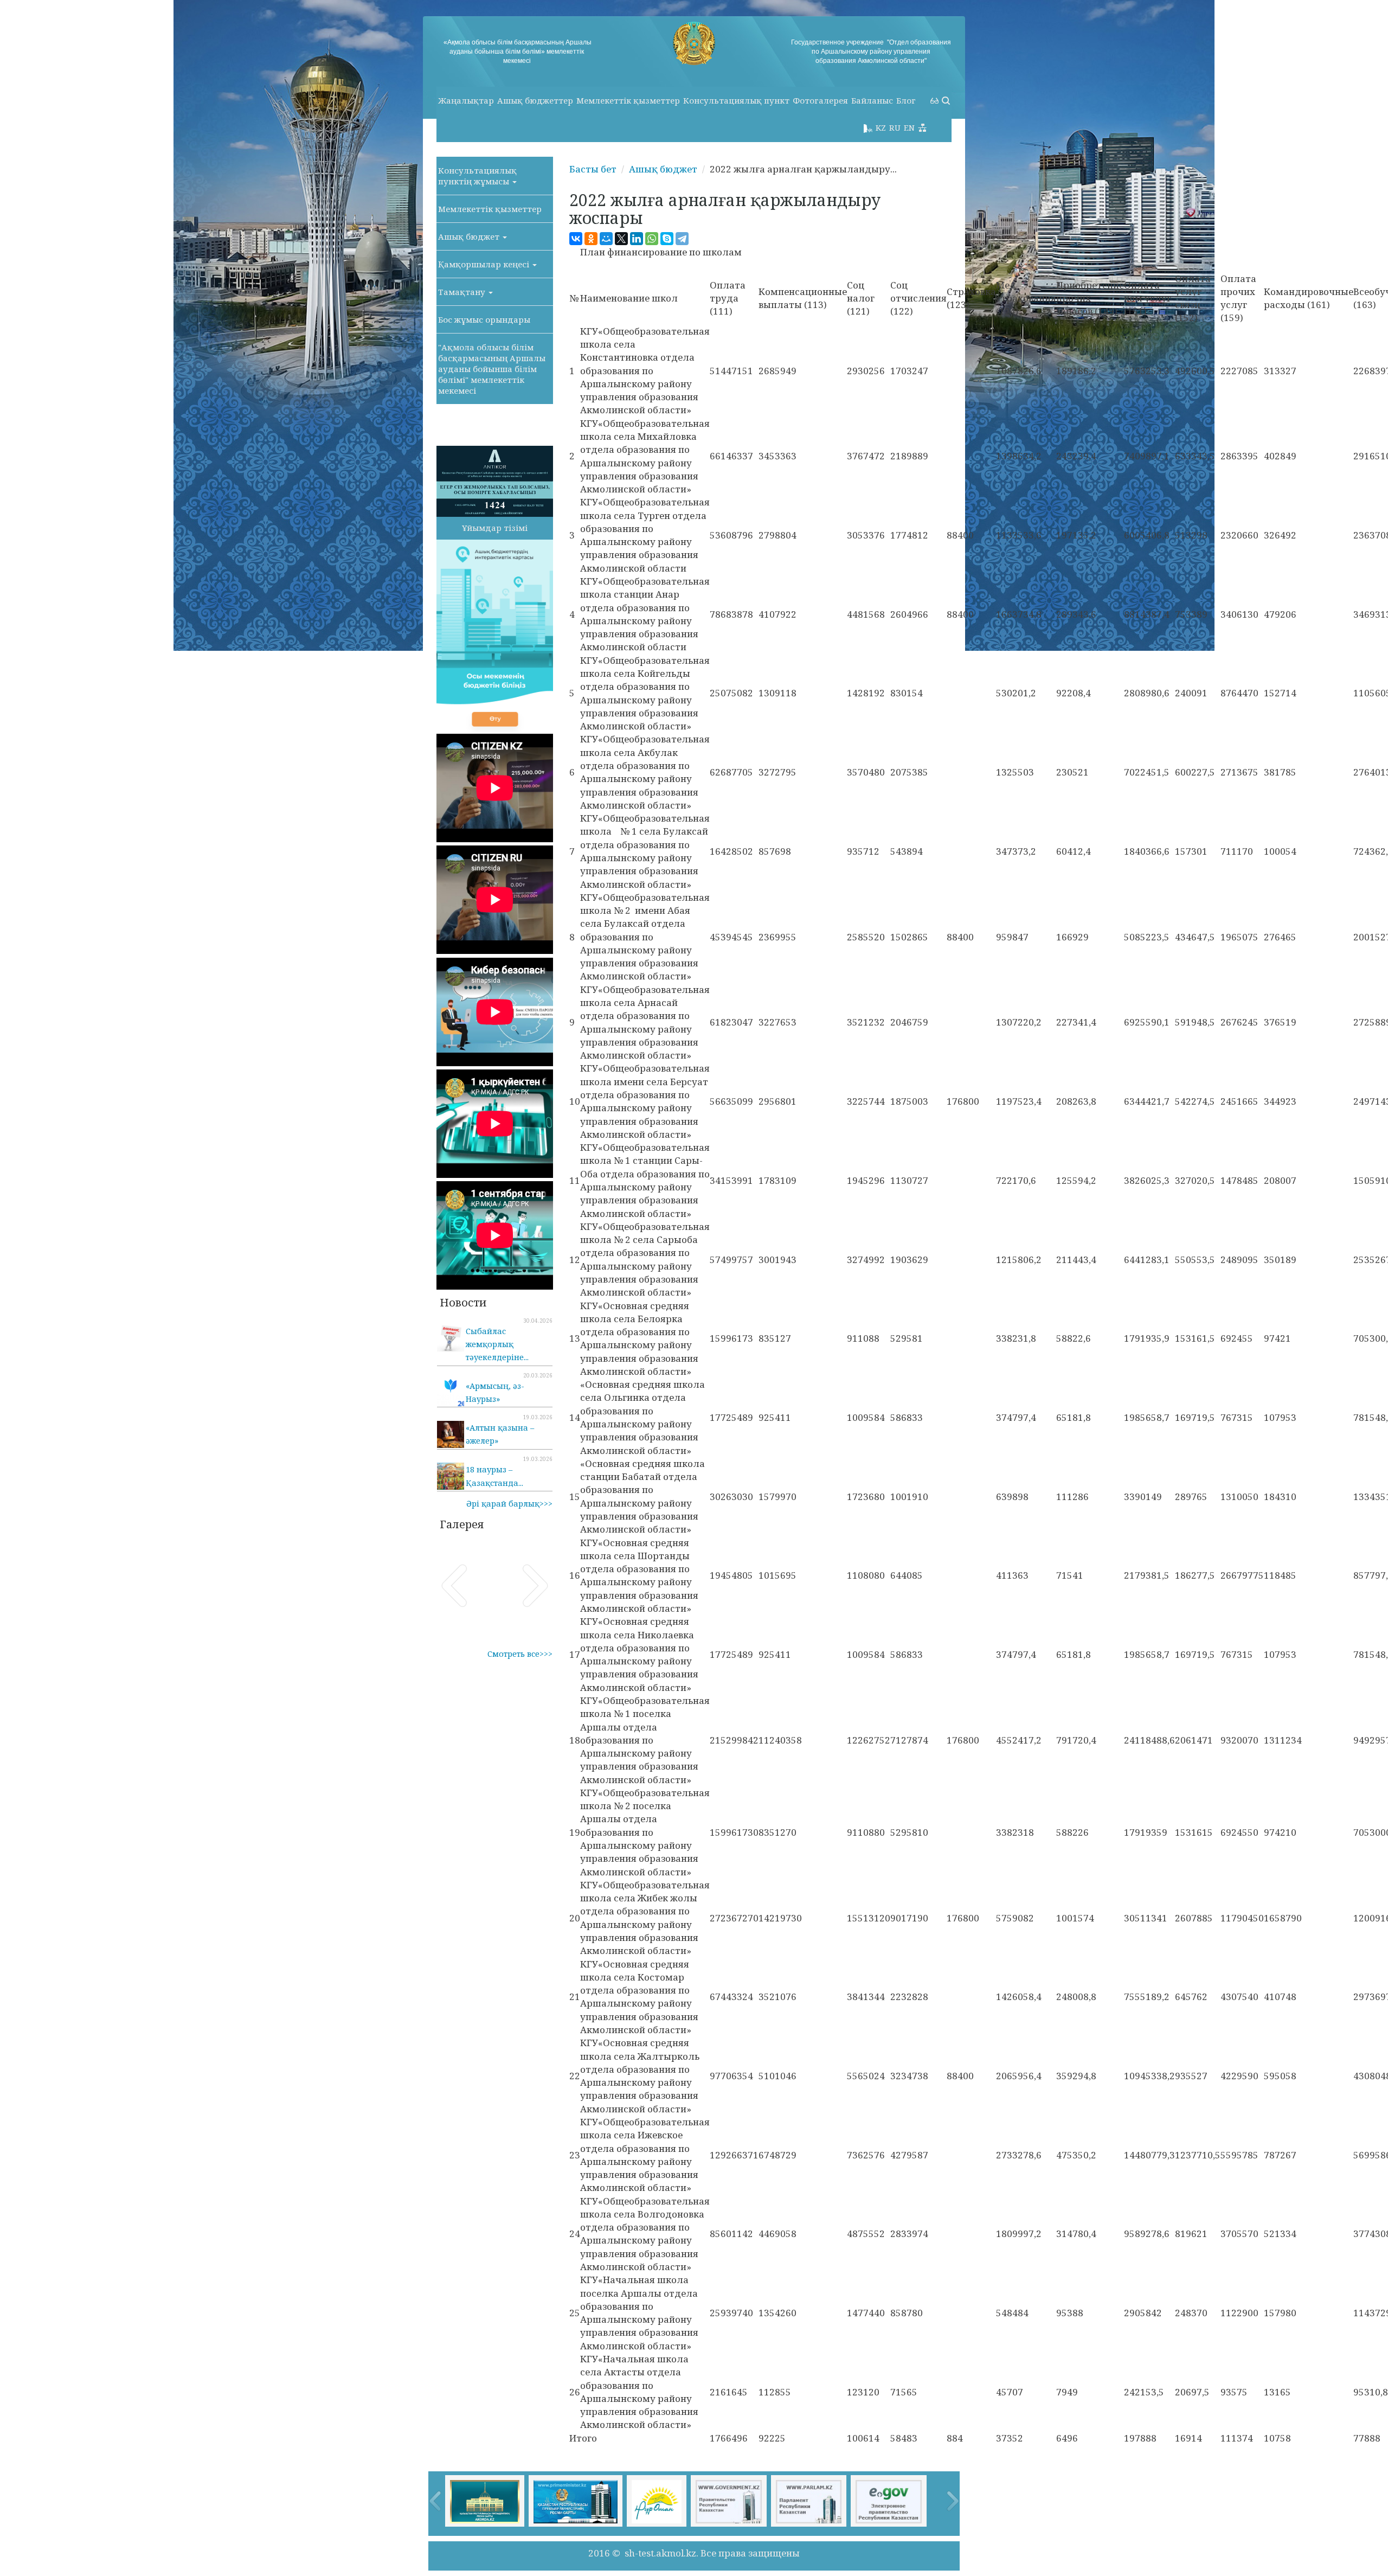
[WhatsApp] (652, 239)
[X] (621, 239)
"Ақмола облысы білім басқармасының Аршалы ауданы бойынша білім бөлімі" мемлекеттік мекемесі (492, 369)
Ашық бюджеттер (535, 100)
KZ (881, 127)
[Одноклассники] (591, 239)
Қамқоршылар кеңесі (485, 264)
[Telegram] (682, 239)
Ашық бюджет (470, 236)
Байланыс (872, 100)
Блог (906, 100)
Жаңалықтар (466, 100)
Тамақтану (463, 292)
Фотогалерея (820, 100)
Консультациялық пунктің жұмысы (477, 176)
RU (895, 127)
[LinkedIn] (637, 239)
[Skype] (667, 239)
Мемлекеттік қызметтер (628, 100)
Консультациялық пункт (736, 100)
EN (909, 127)
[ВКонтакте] (576, 239)
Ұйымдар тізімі (495, 528)
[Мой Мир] (606, 239)
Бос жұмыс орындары (484, 319)
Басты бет (593, 169)
